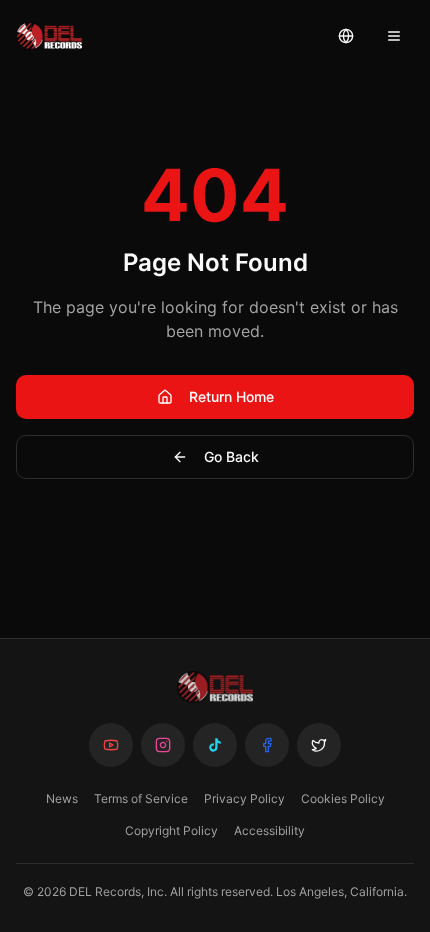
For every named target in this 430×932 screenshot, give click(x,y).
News (62, 798)
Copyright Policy (171, 830)
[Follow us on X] (319, 745)
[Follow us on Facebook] (267, 745)
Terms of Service (141, 798)
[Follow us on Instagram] (163, 745)
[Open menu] (394, 36)
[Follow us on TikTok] (215, 745)
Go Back (231, 456)
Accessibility (269, 830)
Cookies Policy (343, 798)
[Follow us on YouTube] (111, 745)
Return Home (231, 396)
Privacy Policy (244, 798)
